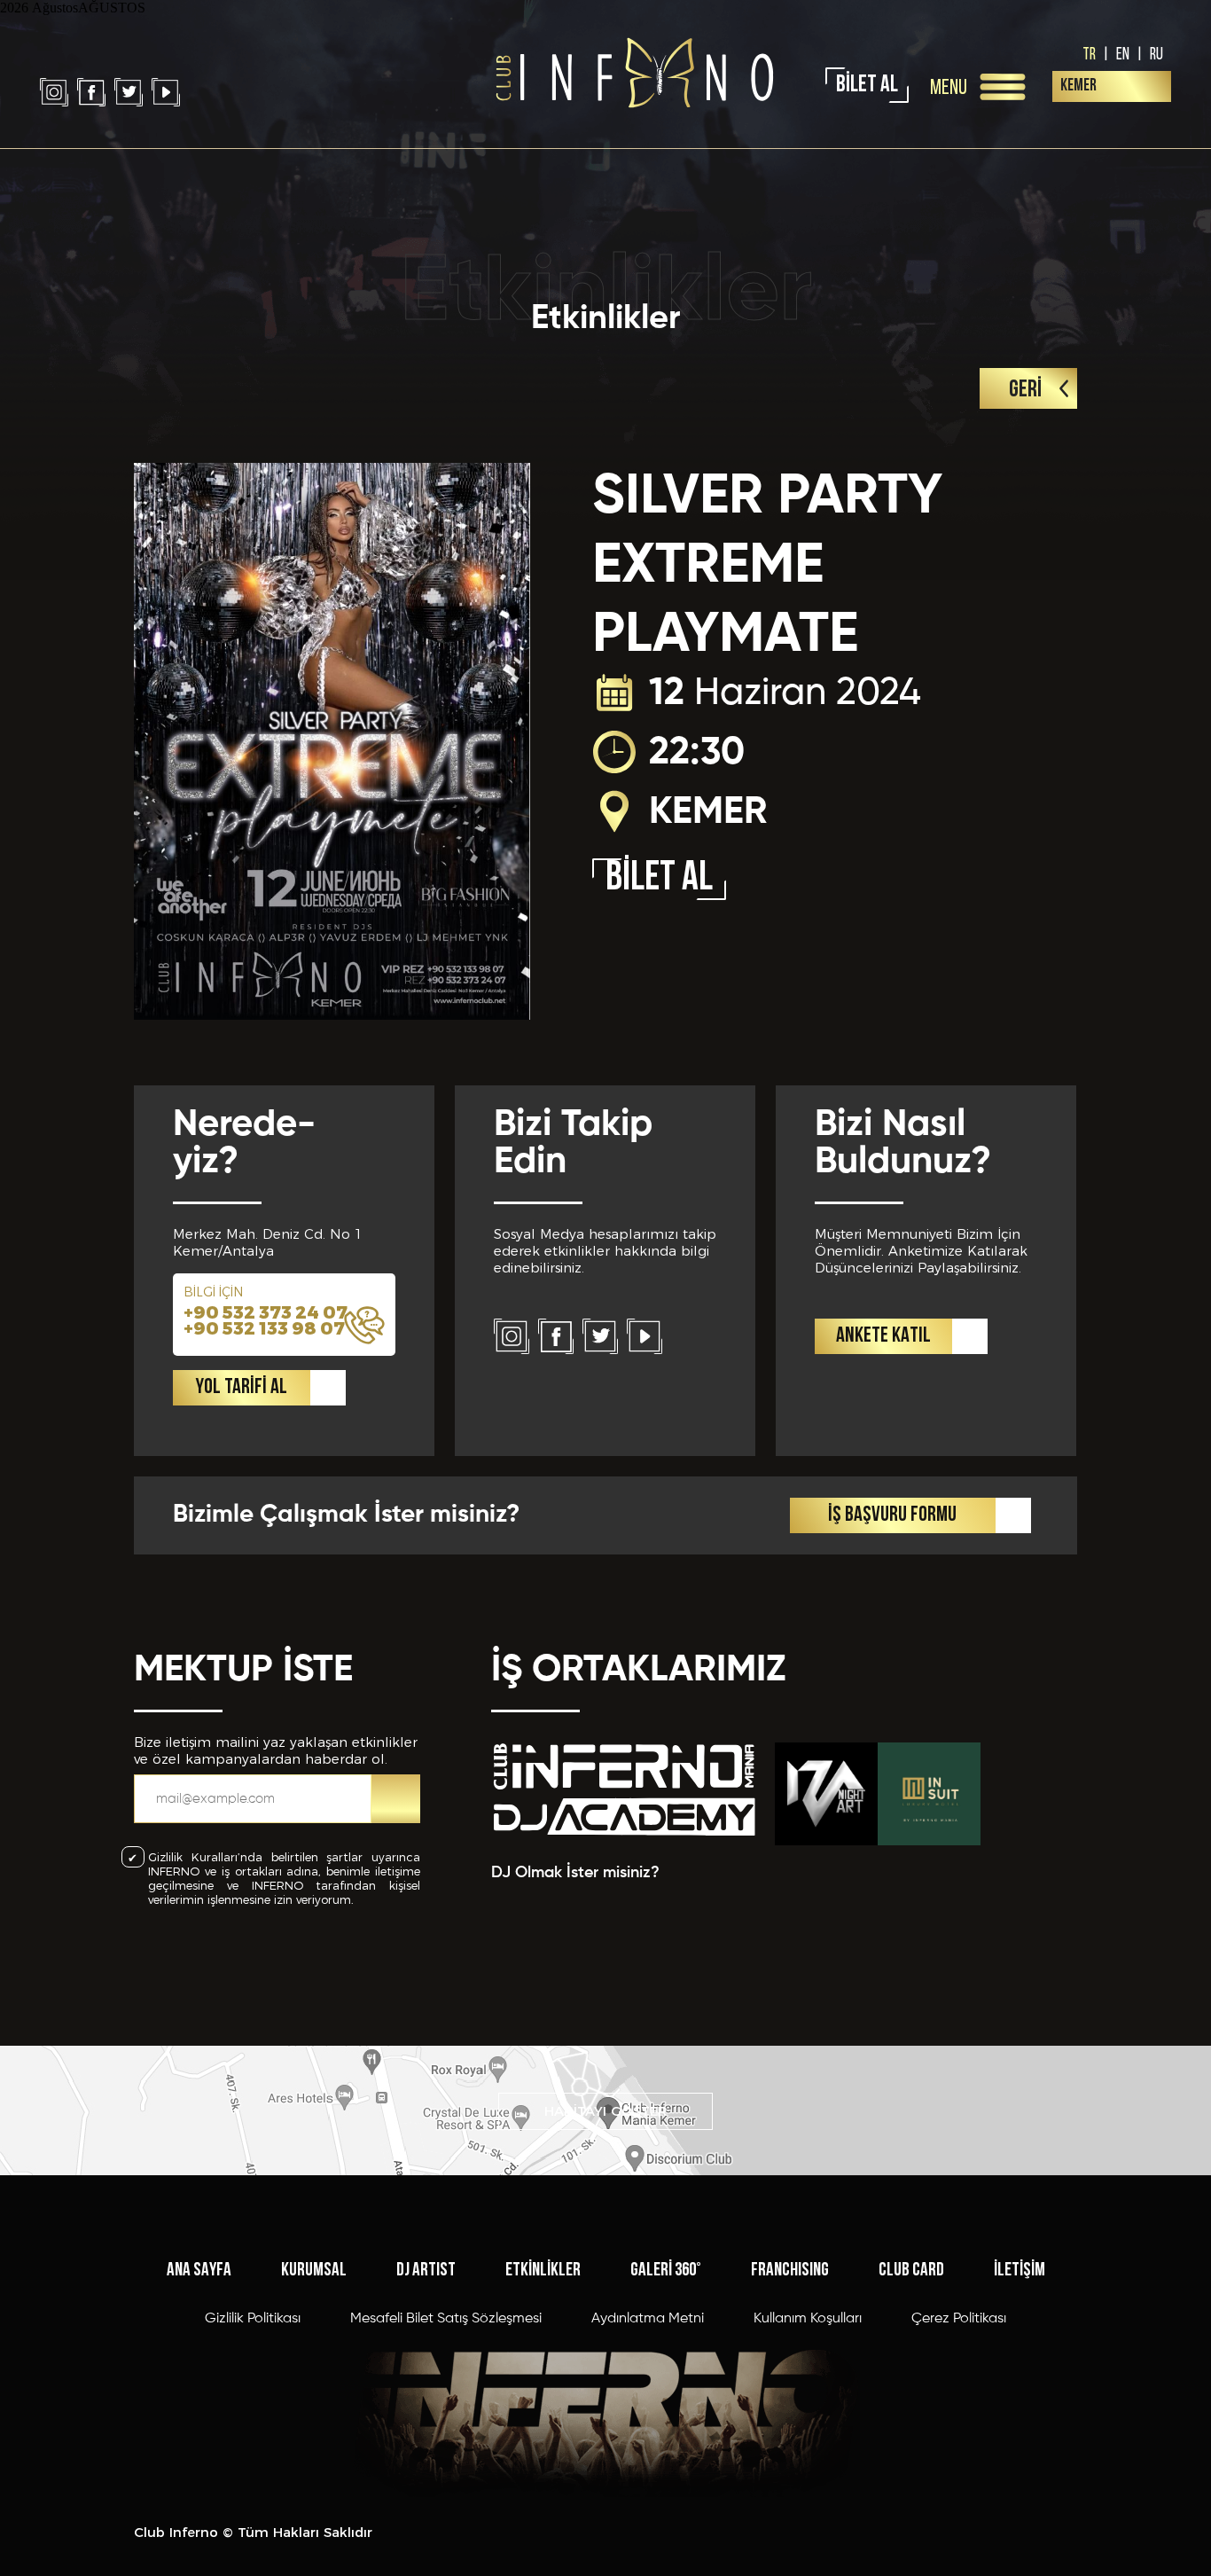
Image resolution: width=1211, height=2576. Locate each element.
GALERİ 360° (666, 2271)
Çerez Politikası (959, 2319)
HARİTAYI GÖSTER (606, 2111)
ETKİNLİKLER (543, 2271)
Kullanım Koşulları (808, 2319)
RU (1156, 53)
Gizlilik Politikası (253, 2319)
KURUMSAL (314, 2271)
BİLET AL (867, 86)
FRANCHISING (790, 2271)
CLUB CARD (911, 2271)
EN (1123, 53)
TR (1089, 53)
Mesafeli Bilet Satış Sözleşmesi (446, 2319)
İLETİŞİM (1020, 2271)
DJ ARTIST (426, 2271)
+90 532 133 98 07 (264, 1328)
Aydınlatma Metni (648, 2319)
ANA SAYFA (199, 2271)
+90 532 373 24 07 (266, 1312)
